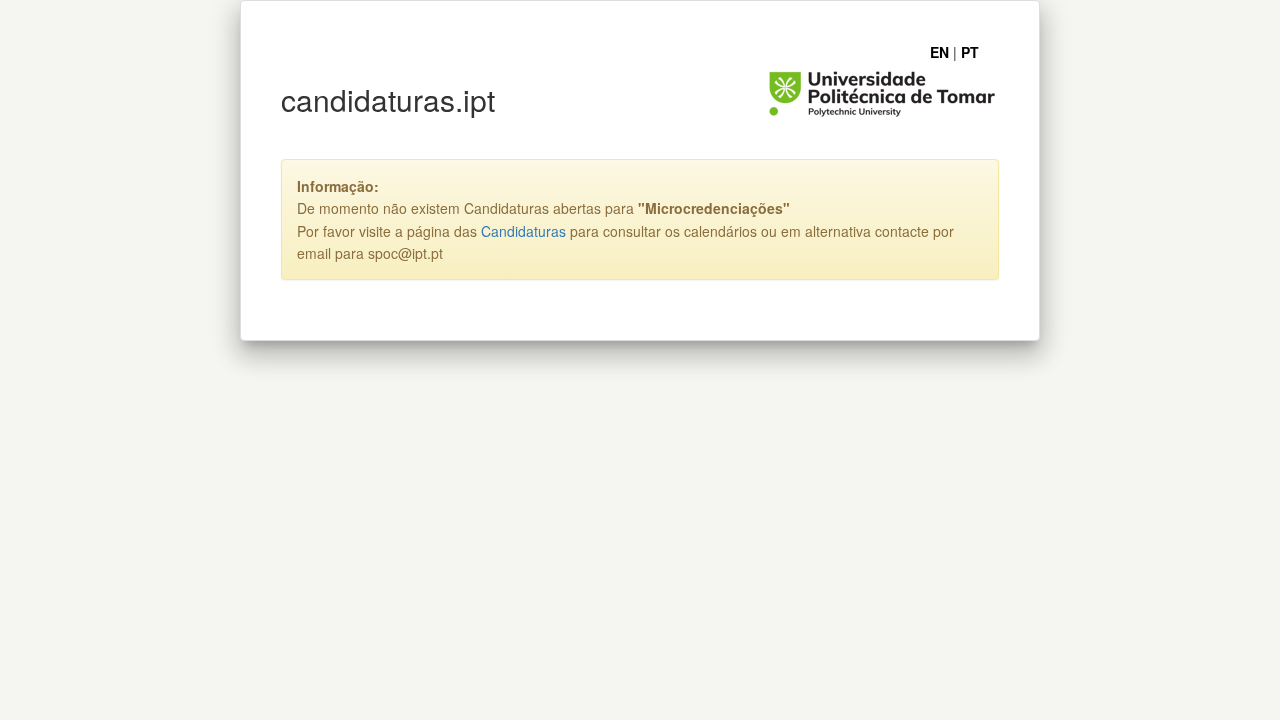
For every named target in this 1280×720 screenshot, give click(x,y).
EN (939, 52)
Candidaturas (523, 231)
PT (970, 52)
